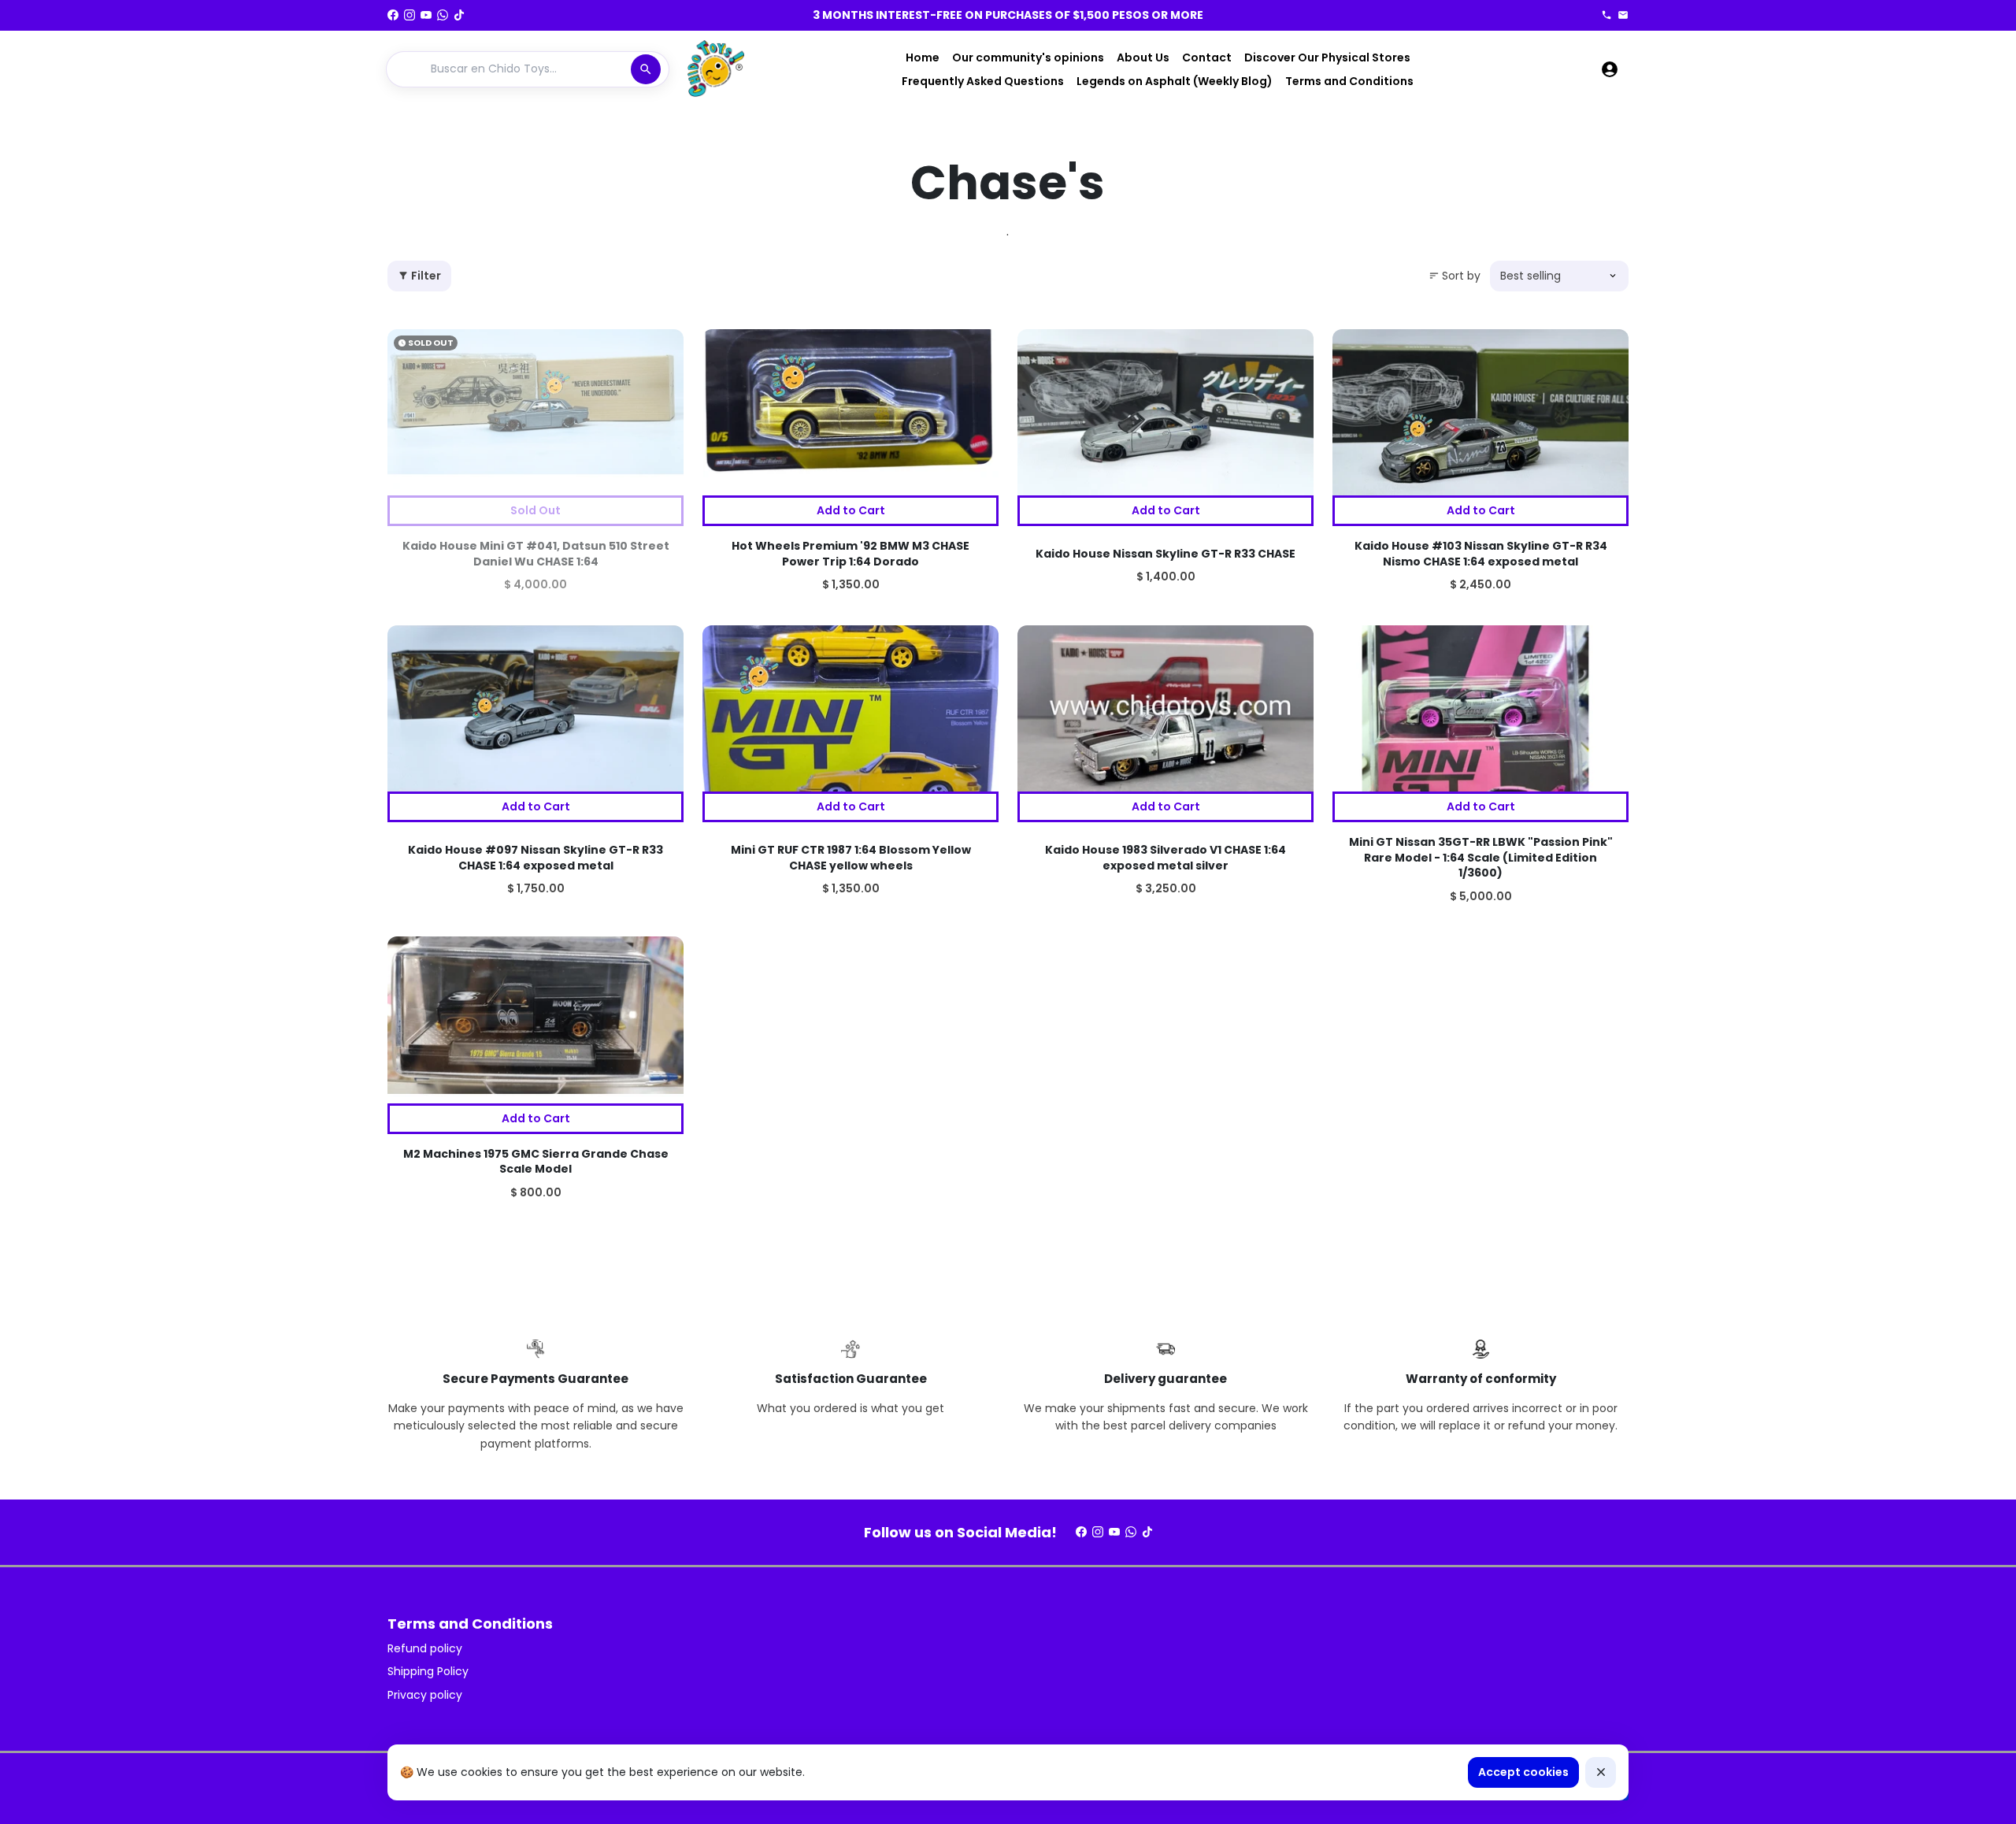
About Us (1143, 57)
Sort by (1455, 276)
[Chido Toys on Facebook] (393, 15)
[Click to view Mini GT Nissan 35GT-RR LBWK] (1480, 709)
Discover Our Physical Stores (1327, 57)
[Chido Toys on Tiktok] (459, 15)
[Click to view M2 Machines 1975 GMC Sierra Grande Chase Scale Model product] (535, 1020)
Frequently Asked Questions (983, 81)
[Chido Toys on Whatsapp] (443, 15)
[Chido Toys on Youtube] (426, 15)
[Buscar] (646, 69)
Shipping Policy (428, 1671)
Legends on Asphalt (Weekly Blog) (1175, 81)
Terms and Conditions (1349, 81)
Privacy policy (425, 1695)
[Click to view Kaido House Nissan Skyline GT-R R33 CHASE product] (1165, 413)
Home (923, 57)
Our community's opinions (1028, 57)
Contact (1207, 57)
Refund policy (425, 1648)
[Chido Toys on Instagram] (409, 15)
